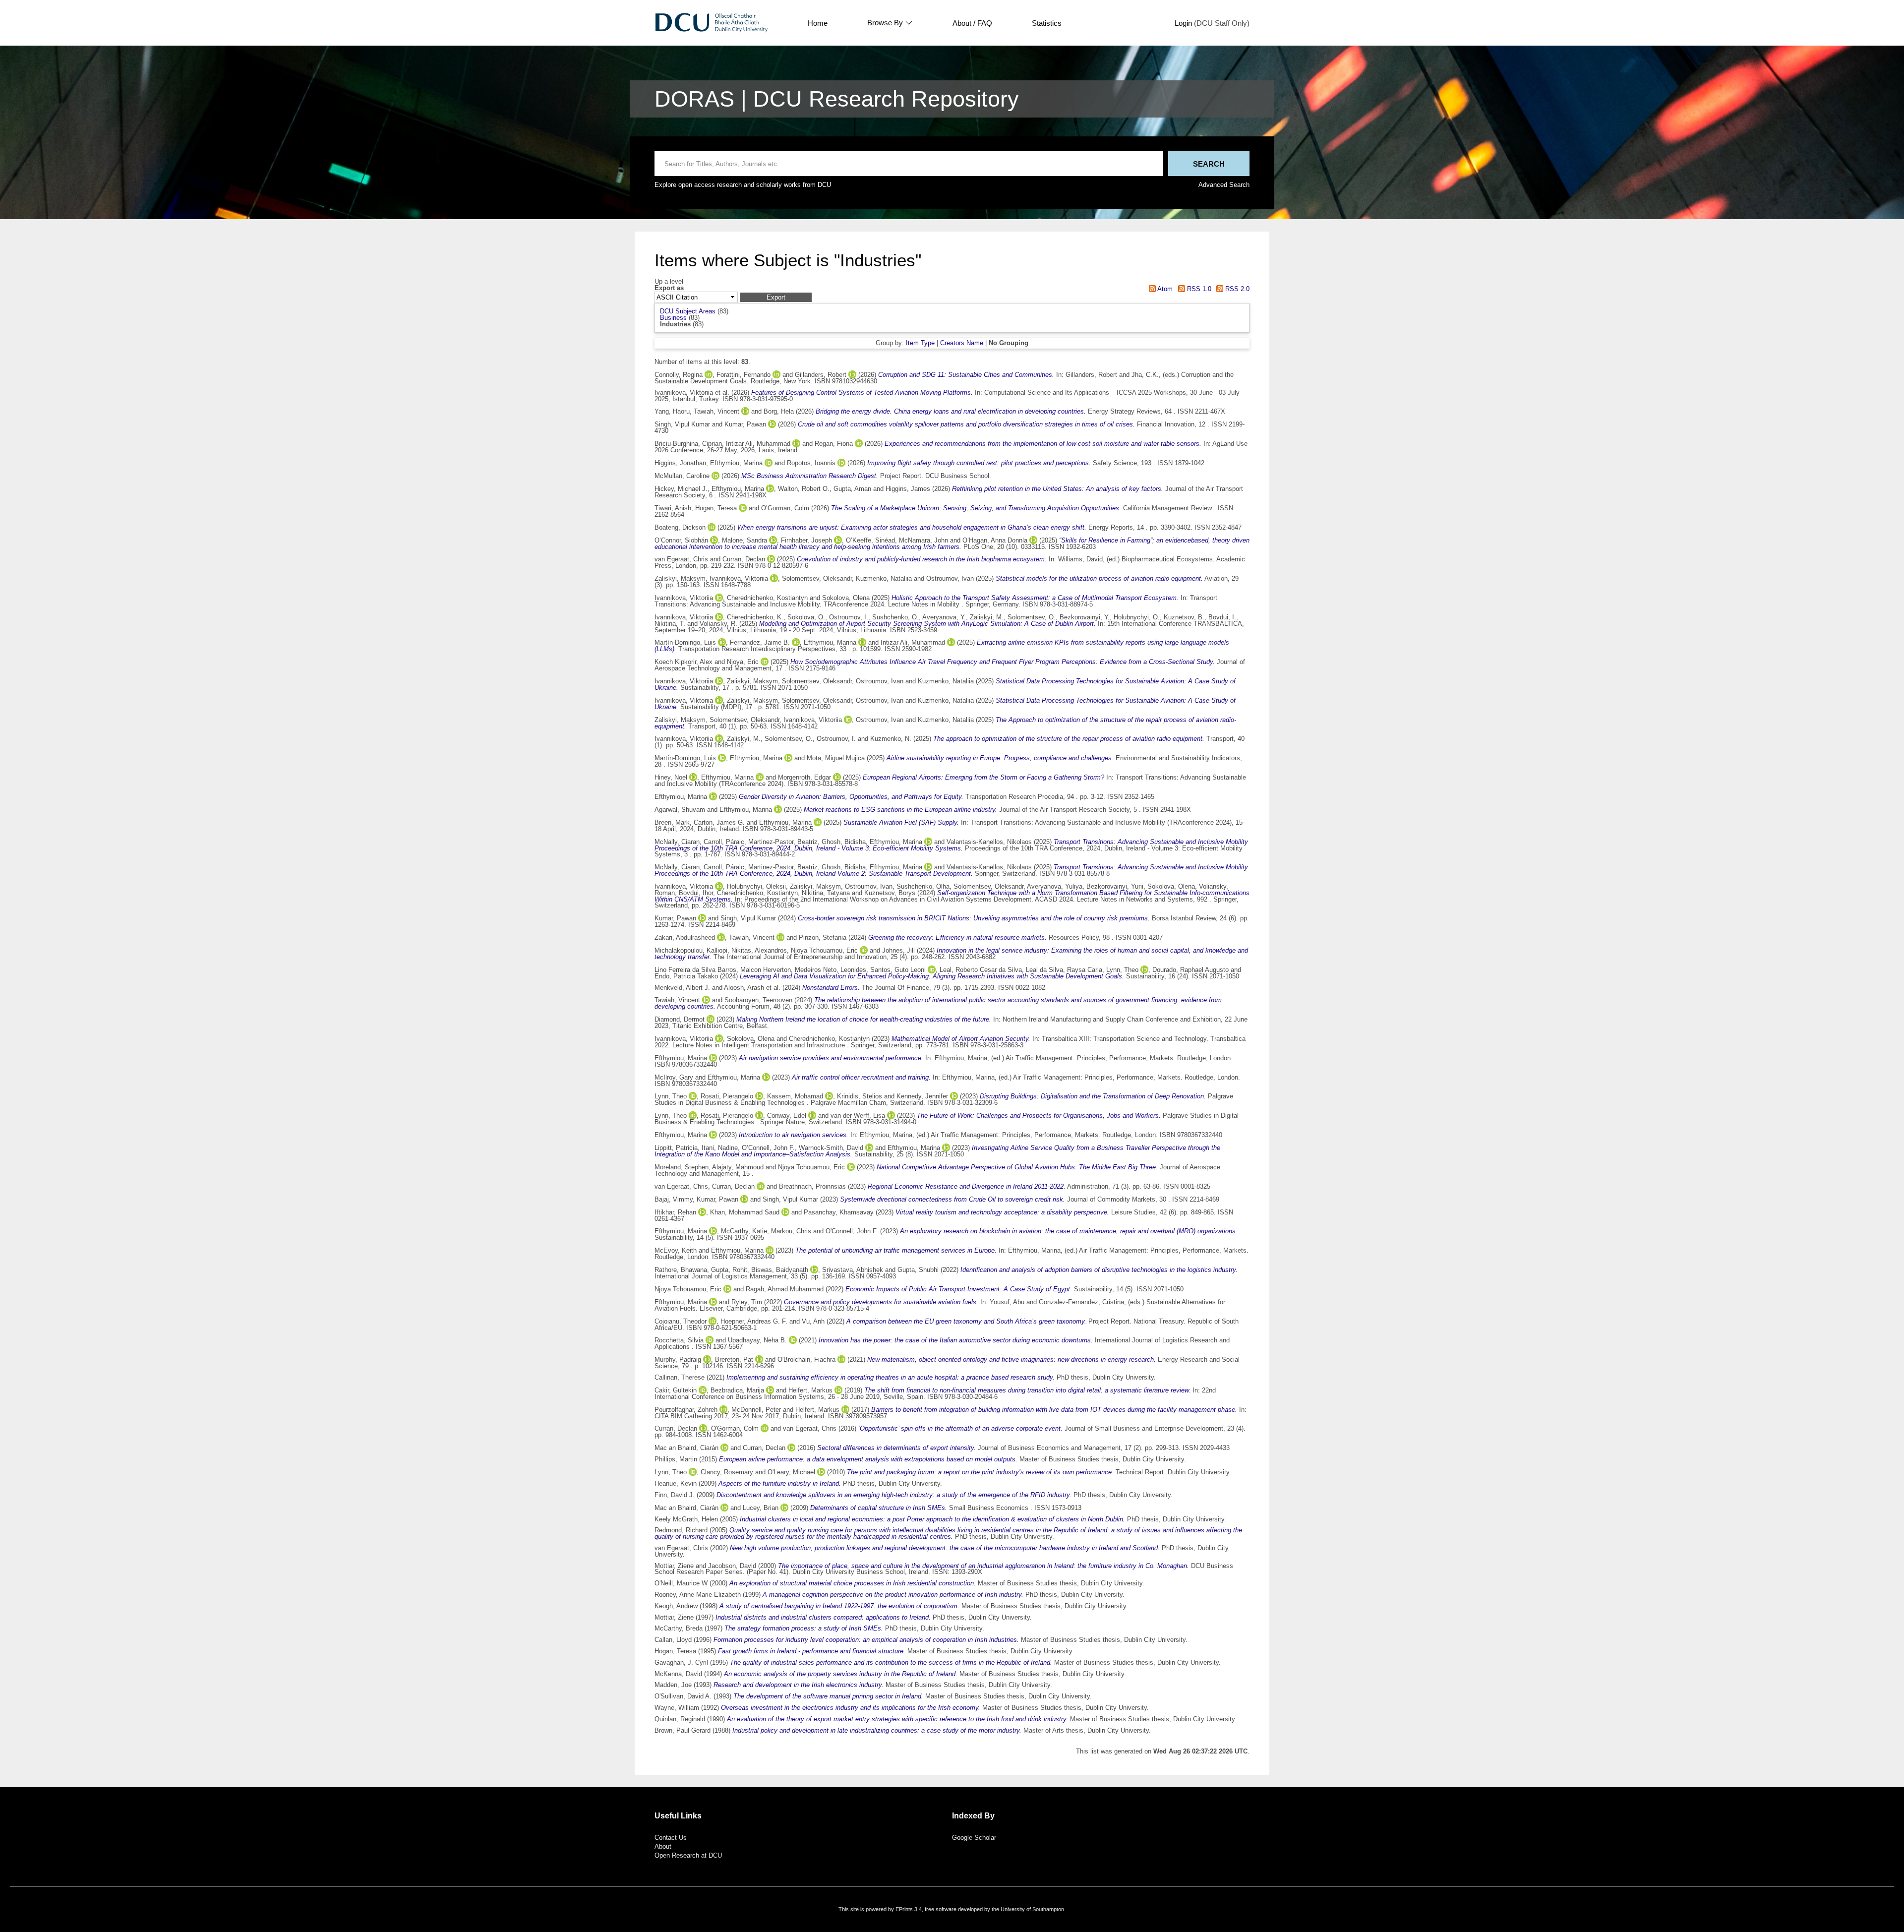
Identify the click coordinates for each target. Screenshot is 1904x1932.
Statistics (1047, 23)
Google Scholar (974, 1838)
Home (818, 23)
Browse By (885, 23)
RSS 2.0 (1236, 289)
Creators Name (962, 343)
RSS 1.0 (1198, 289)
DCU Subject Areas (688, 311)
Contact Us (671, 1838)
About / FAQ (972, 23)
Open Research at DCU (688, 1855)
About (663, 1846)
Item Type (920, 343)
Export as (669, 288)
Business (673, 318)
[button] (776, 297)
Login (1183, 23)
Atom (1164, 289)
